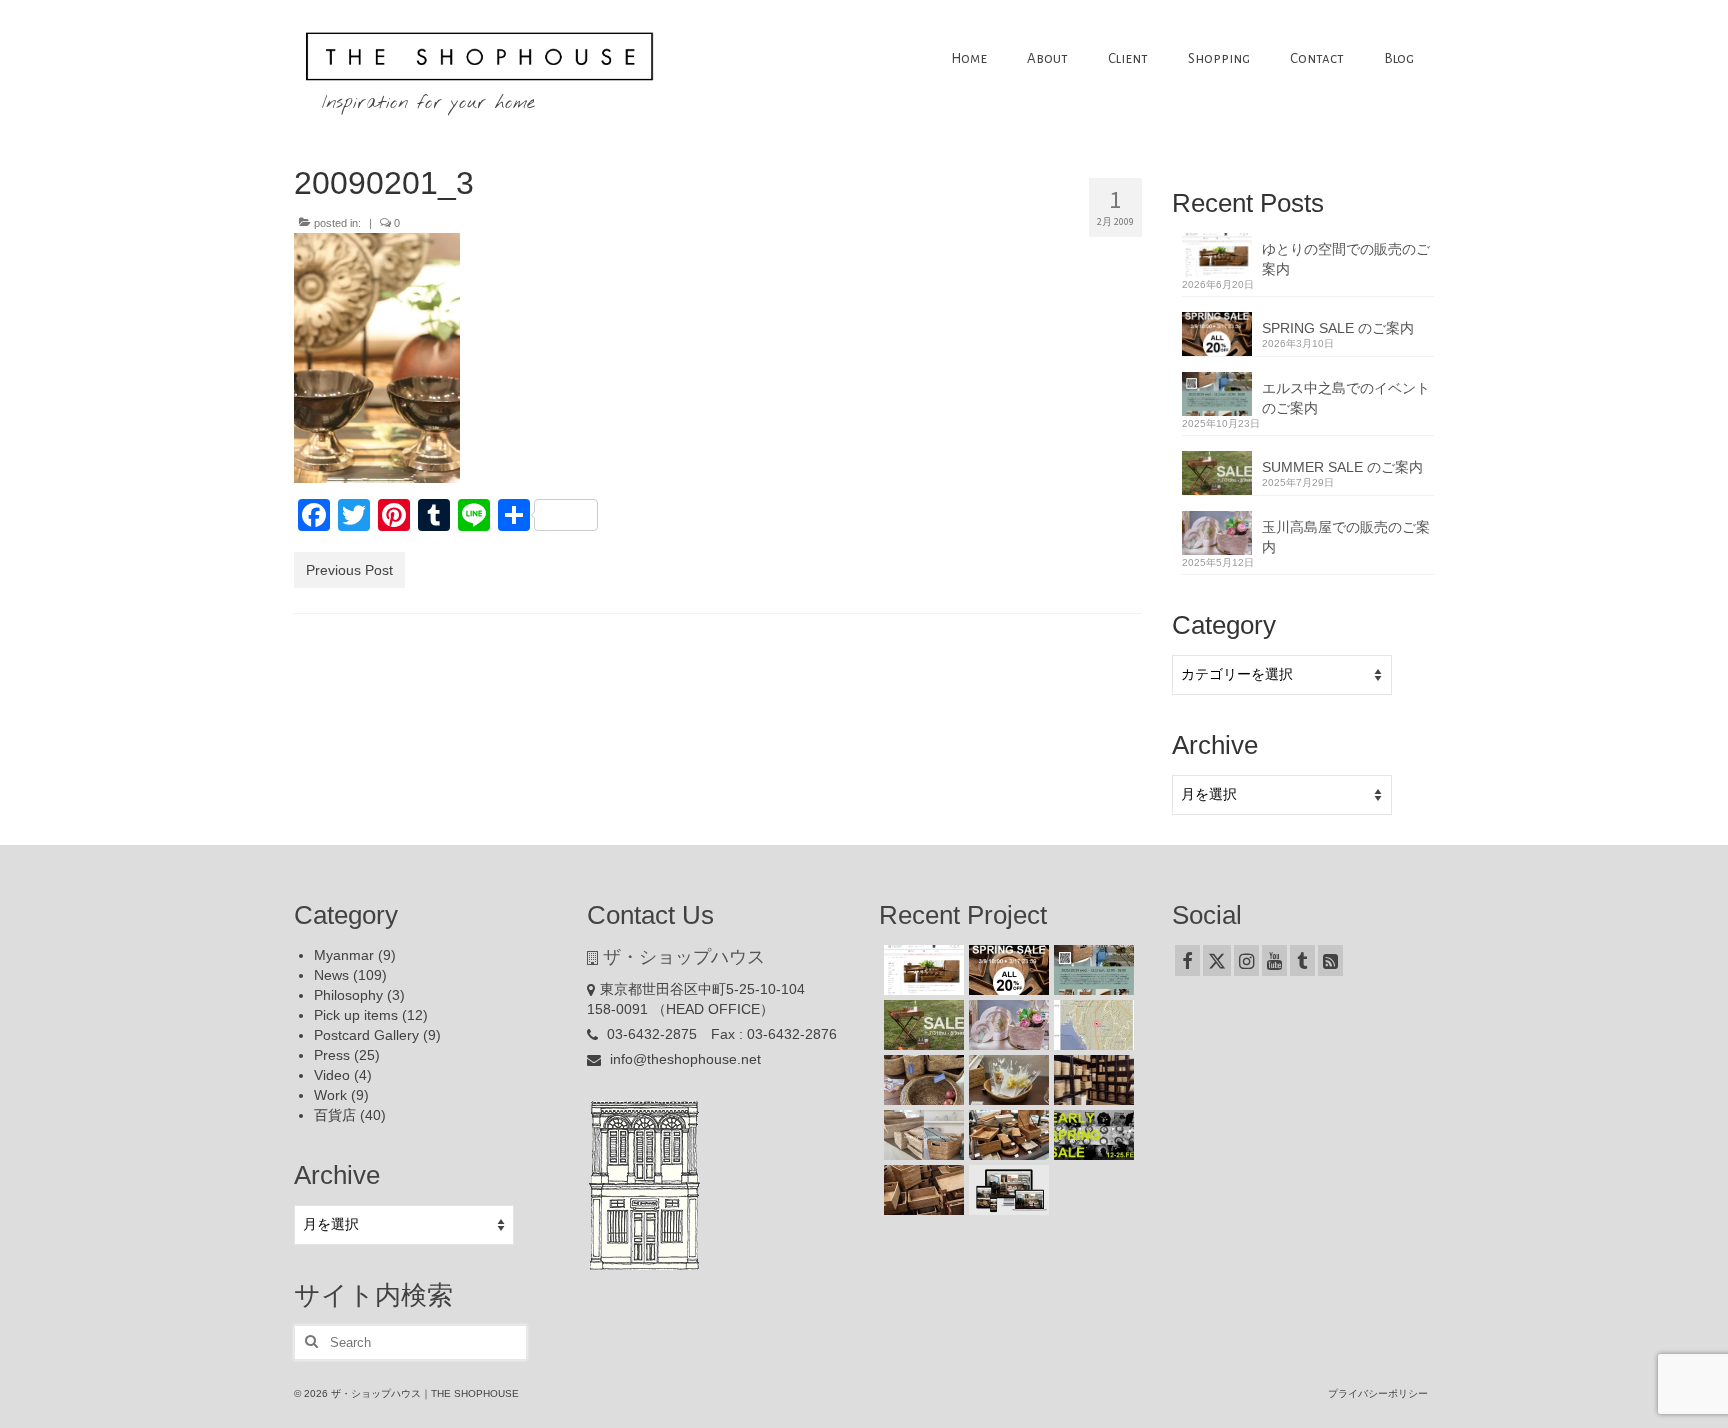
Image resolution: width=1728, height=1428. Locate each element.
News (331, 975)
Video (332, 1075)
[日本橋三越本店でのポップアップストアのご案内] (1006, 1135)
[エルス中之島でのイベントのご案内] (1091, 970)
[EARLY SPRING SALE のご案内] (1091, 1135)
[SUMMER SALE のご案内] (921, 1025)
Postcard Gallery (366, 1035)
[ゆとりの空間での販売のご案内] (921, 970)
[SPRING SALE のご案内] (1006, 970)
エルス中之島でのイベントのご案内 (1346, 398)
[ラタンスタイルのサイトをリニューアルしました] (1006, 1190)
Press (332, 1055)
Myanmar (344, 955)
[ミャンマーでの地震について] (1091, 1025)
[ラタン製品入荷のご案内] (1091, 1080)
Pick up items (356, 1015)
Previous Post (349, 570)
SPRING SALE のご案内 (1338, 328)
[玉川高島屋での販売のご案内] (1006, 1025)
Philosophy (348, 995)
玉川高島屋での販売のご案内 (1346, 537)
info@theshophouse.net (683, 1059)
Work (330, 1095)
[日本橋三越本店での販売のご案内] (1006, 1080)
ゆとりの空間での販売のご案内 (1346, 259)
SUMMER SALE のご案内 (1342, 467)
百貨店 (335, 1115)
